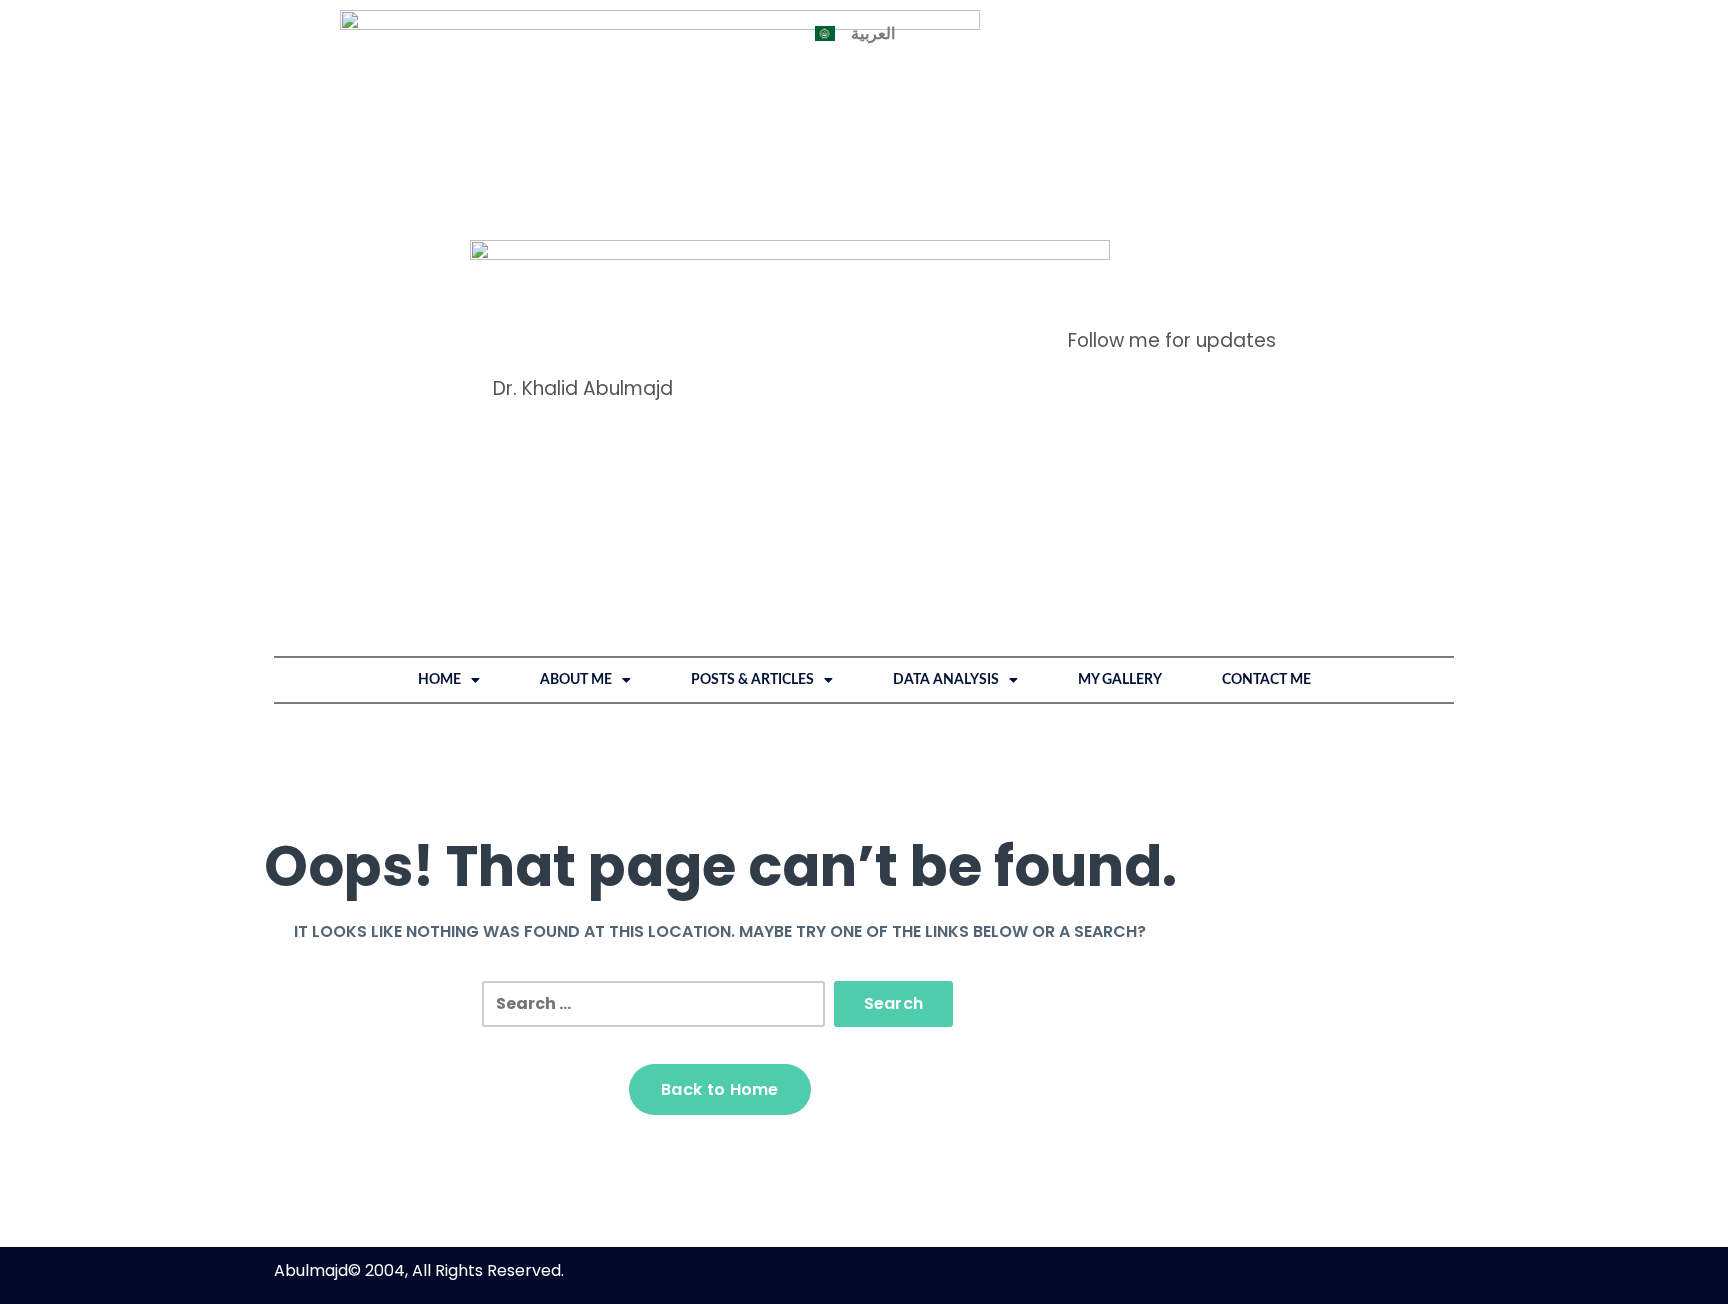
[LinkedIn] (1057, 308)
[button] (449, 680)
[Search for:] (653, 1004)
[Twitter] (1213, 308)
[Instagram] (1174, 308)
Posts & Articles (752, 680)
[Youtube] (1291, 308)
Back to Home (720, 1089)
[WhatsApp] (1096, 308)
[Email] (1252, 308)
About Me (576, 680)
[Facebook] (1135, 308)
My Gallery (1120, 680)
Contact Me (1266, 680)
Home (439, 680)
